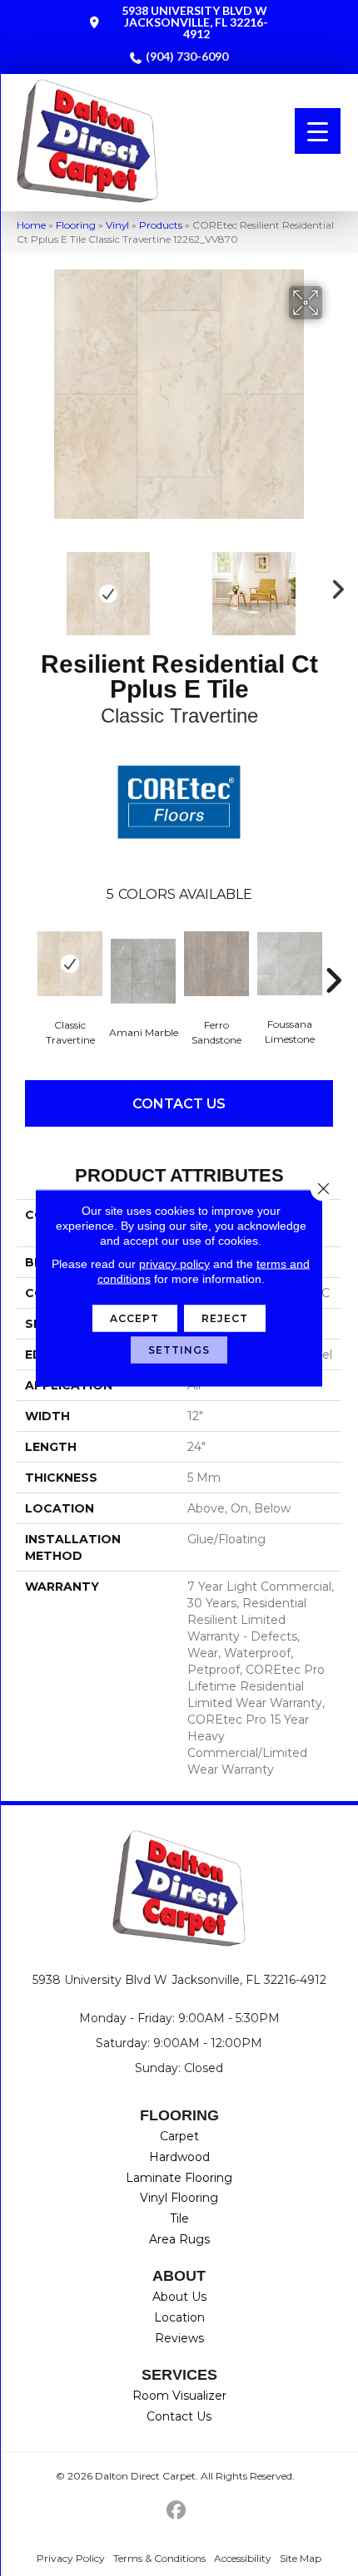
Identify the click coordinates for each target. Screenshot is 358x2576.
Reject (225, 1318)
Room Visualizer (179, 2396)
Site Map (301, 2558)
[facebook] (177, 2511)
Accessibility (243, 2558)
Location (179, 2317)
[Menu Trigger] (318, 131)
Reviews (179, 2338)
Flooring (76, 225)
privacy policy (174, 1264)
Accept (135, 1318)
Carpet (179, 2136)
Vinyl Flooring (179, 2198)
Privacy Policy (71, 2558)
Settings (179, 1350)
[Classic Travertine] (70, 964)
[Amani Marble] (143, 971)
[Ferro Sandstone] (216, 964)
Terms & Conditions (159, 2558)
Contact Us (179, 1104)
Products (161, 225)
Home (31, 225)
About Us (179, 2297)
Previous (25, 585)
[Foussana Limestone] (290, 964)
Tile (179, 2218)
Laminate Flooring (179, 2178)
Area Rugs (179, 2239)
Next (333, 585)
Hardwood (179, 2157)
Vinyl (117, 225)
